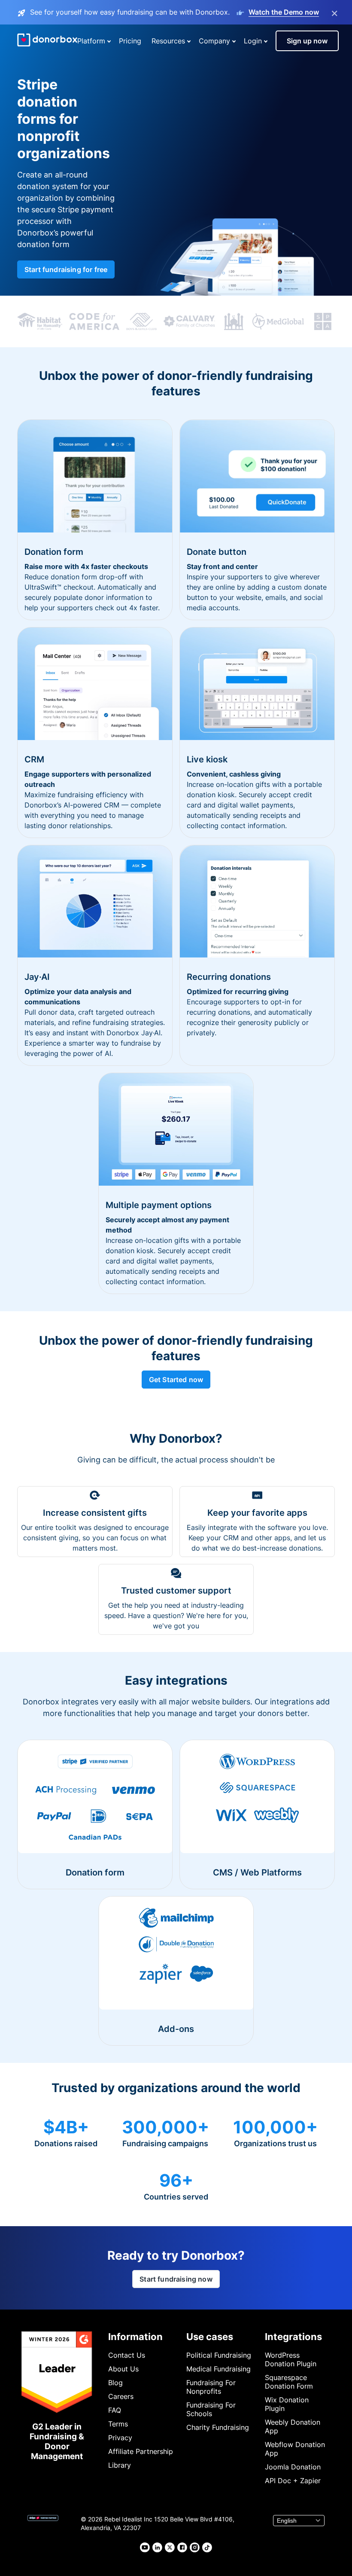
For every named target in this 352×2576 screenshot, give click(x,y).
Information (135, 2337)
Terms (118, 2424)
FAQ (115, 2410)
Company (214, 41)
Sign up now (307, 41)
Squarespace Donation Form (289, 2382)
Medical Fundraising (218, 2369)
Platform (91, 41)
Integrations (293, 2337)
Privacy (120, 2438)
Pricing (130, 41)
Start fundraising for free (66, 269)
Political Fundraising (219, 2355)
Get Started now (176, 1380)
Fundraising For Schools (211, 2409)
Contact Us (127, 2355)
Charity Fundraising (218, 2427)
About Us (123, 2369)
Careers (121, 2396)
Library (120, 2465)
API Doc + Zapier (293, 2481)
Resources (168, 41)
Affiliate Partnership (141, 2451)
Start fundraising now (176, 2279)
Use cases (210, 2337)
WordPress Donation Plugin (291, 2359)
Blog (115, 2383)
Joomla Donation (293, 2467)
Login (253, 41)
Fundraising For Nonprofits (211, 2387)
